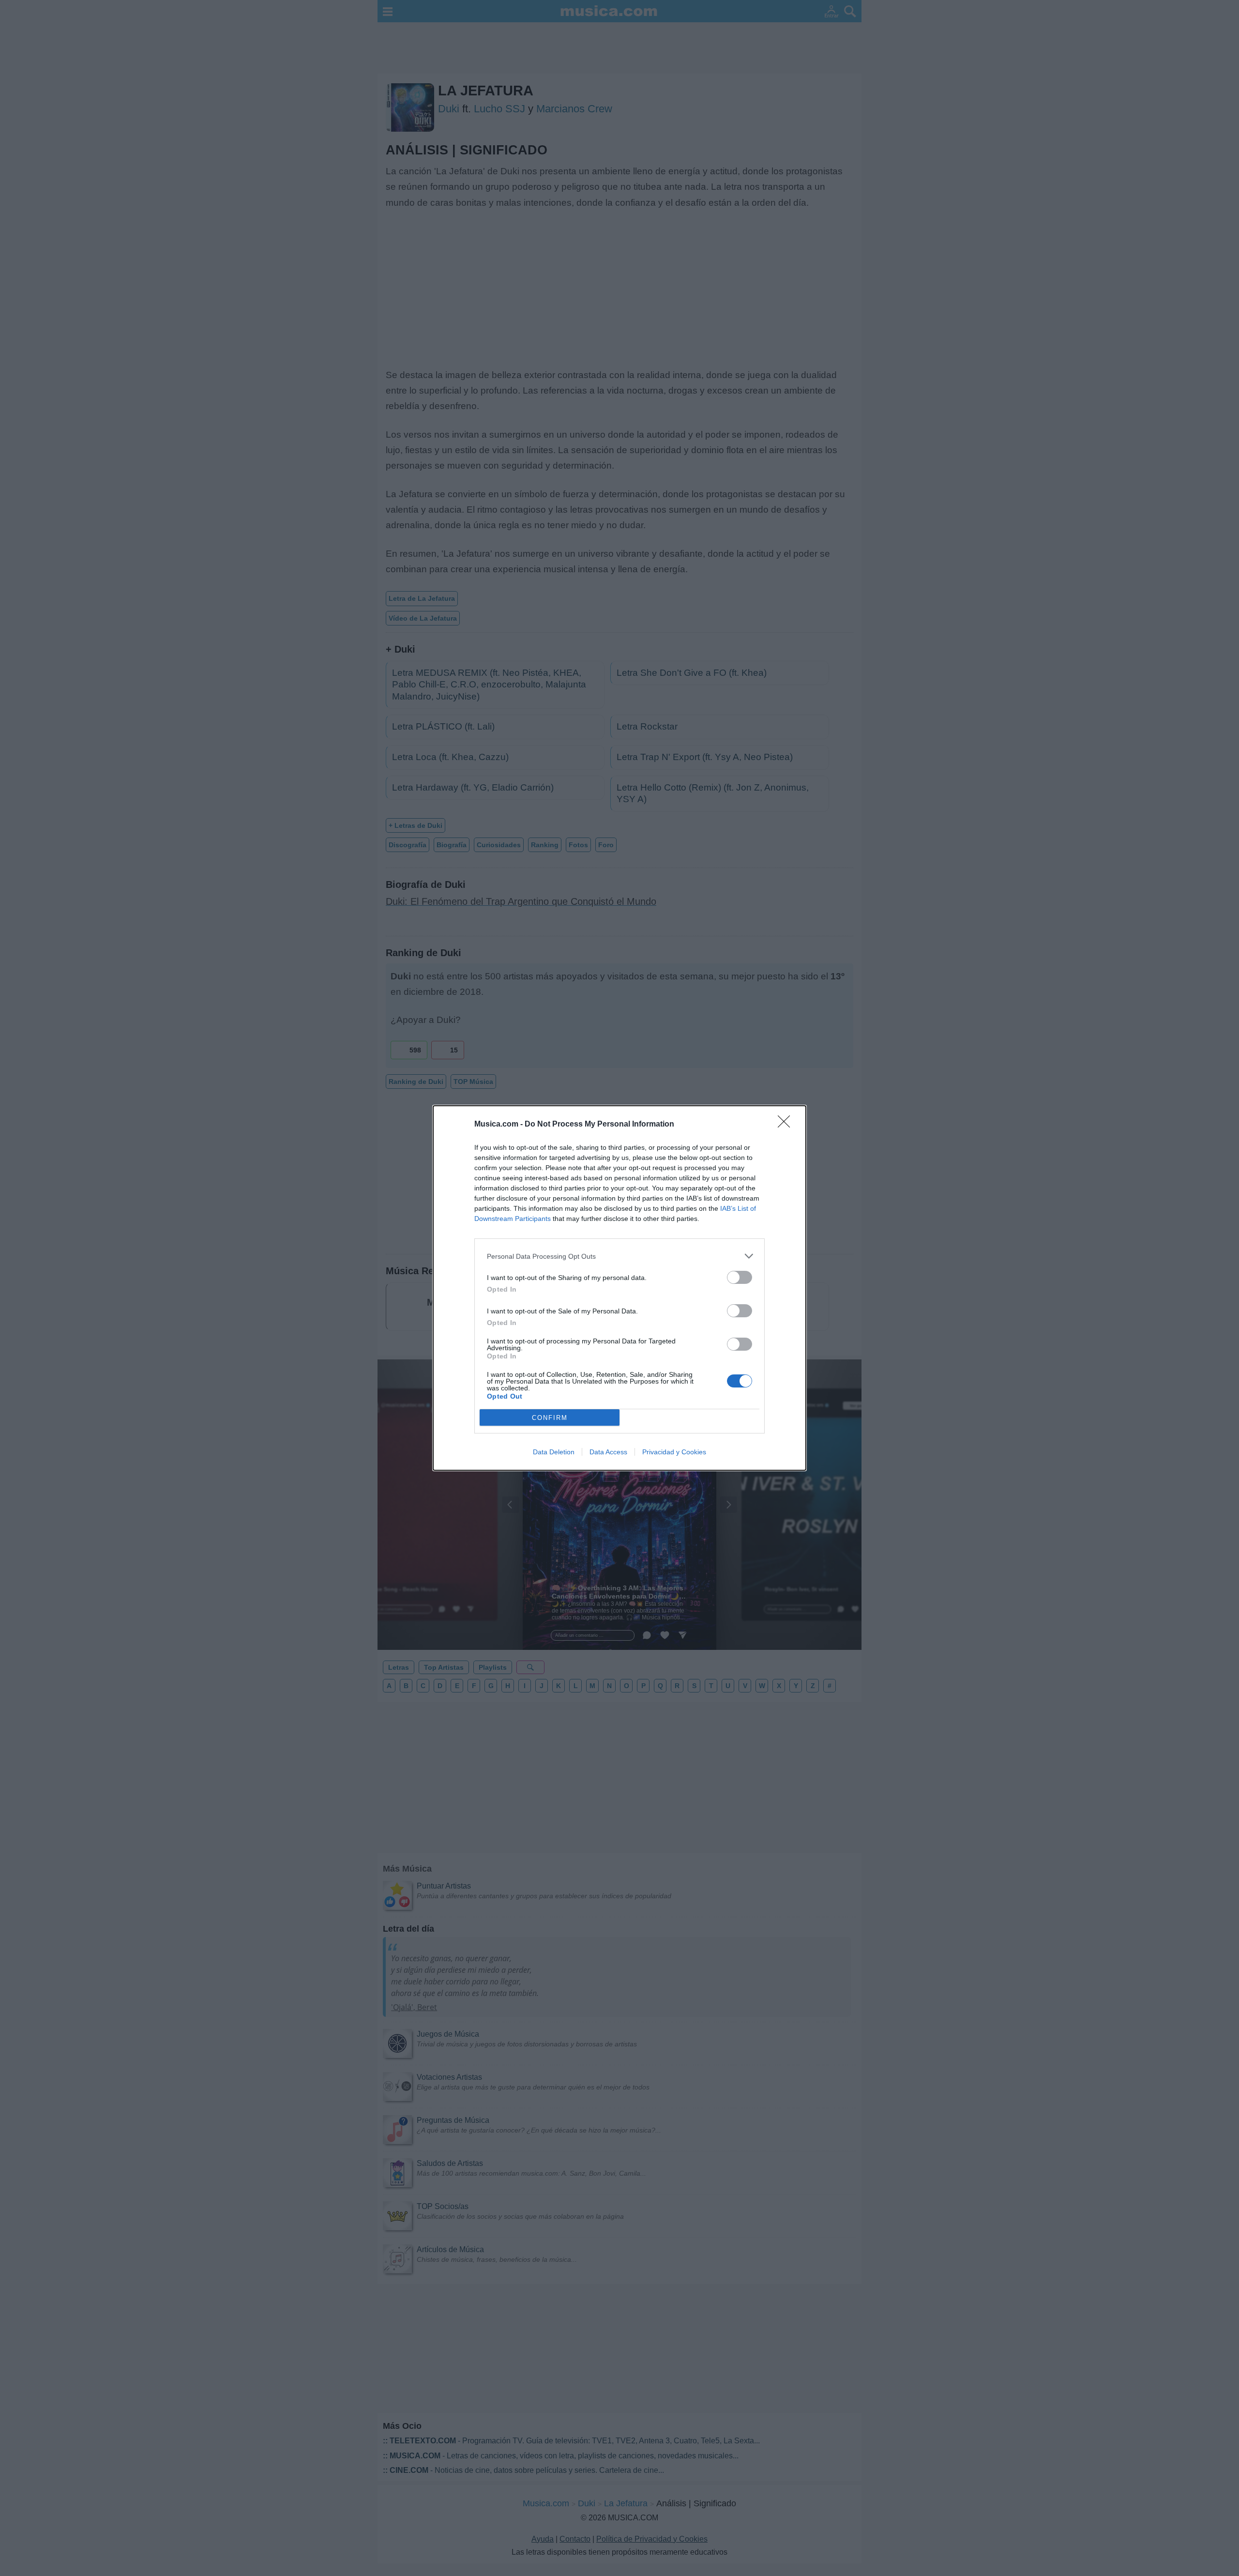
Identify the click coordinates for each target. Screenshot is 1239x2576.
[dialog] (619, 1288)
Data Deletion (554, 1452)
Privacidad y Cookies (674, 1452)
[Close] (787, 1125)
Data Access (608, 1452)
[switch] (740, 1277)
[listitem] (619, 1256)
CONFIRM (550, 1418)
